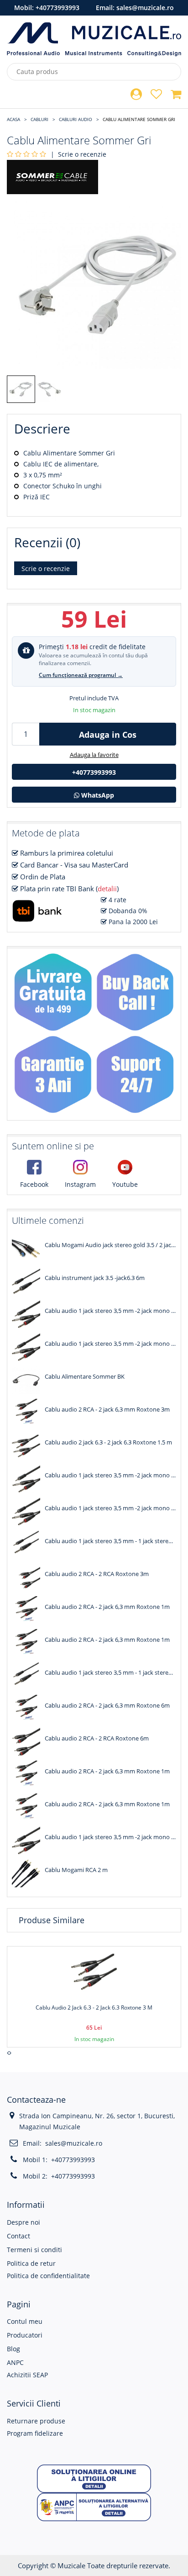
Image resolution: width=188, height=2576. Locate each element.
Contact (18, 2236)
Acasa (13, 119)
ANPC (15, 2362)
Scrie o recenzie (82, 154)
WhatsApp (97, 795)
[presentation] (8, 2053)
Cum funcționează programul (81, 675)
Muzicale (71, 2565)
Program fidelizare (35, 2433)
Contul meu (25, 2321)
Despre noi (23, 2222)
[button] (94, 2478)
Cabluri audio (76, 119)
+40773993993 (57, 8)
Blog (13, 2349)
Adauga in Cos (108, 735)
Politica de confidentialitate (48, 2276)
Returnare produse (36, 2421)
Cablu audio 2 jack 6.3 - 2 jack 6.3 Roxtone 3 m (94, 2007)
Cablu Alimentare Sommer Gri (139, 119)
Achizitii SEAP (27, 2375)
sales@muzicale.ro (145, 8)
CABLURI (39, 119)
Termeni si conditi (34, 2250)
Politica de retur (31, 2263)
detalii (107, 889)
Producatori (25, 2335)
